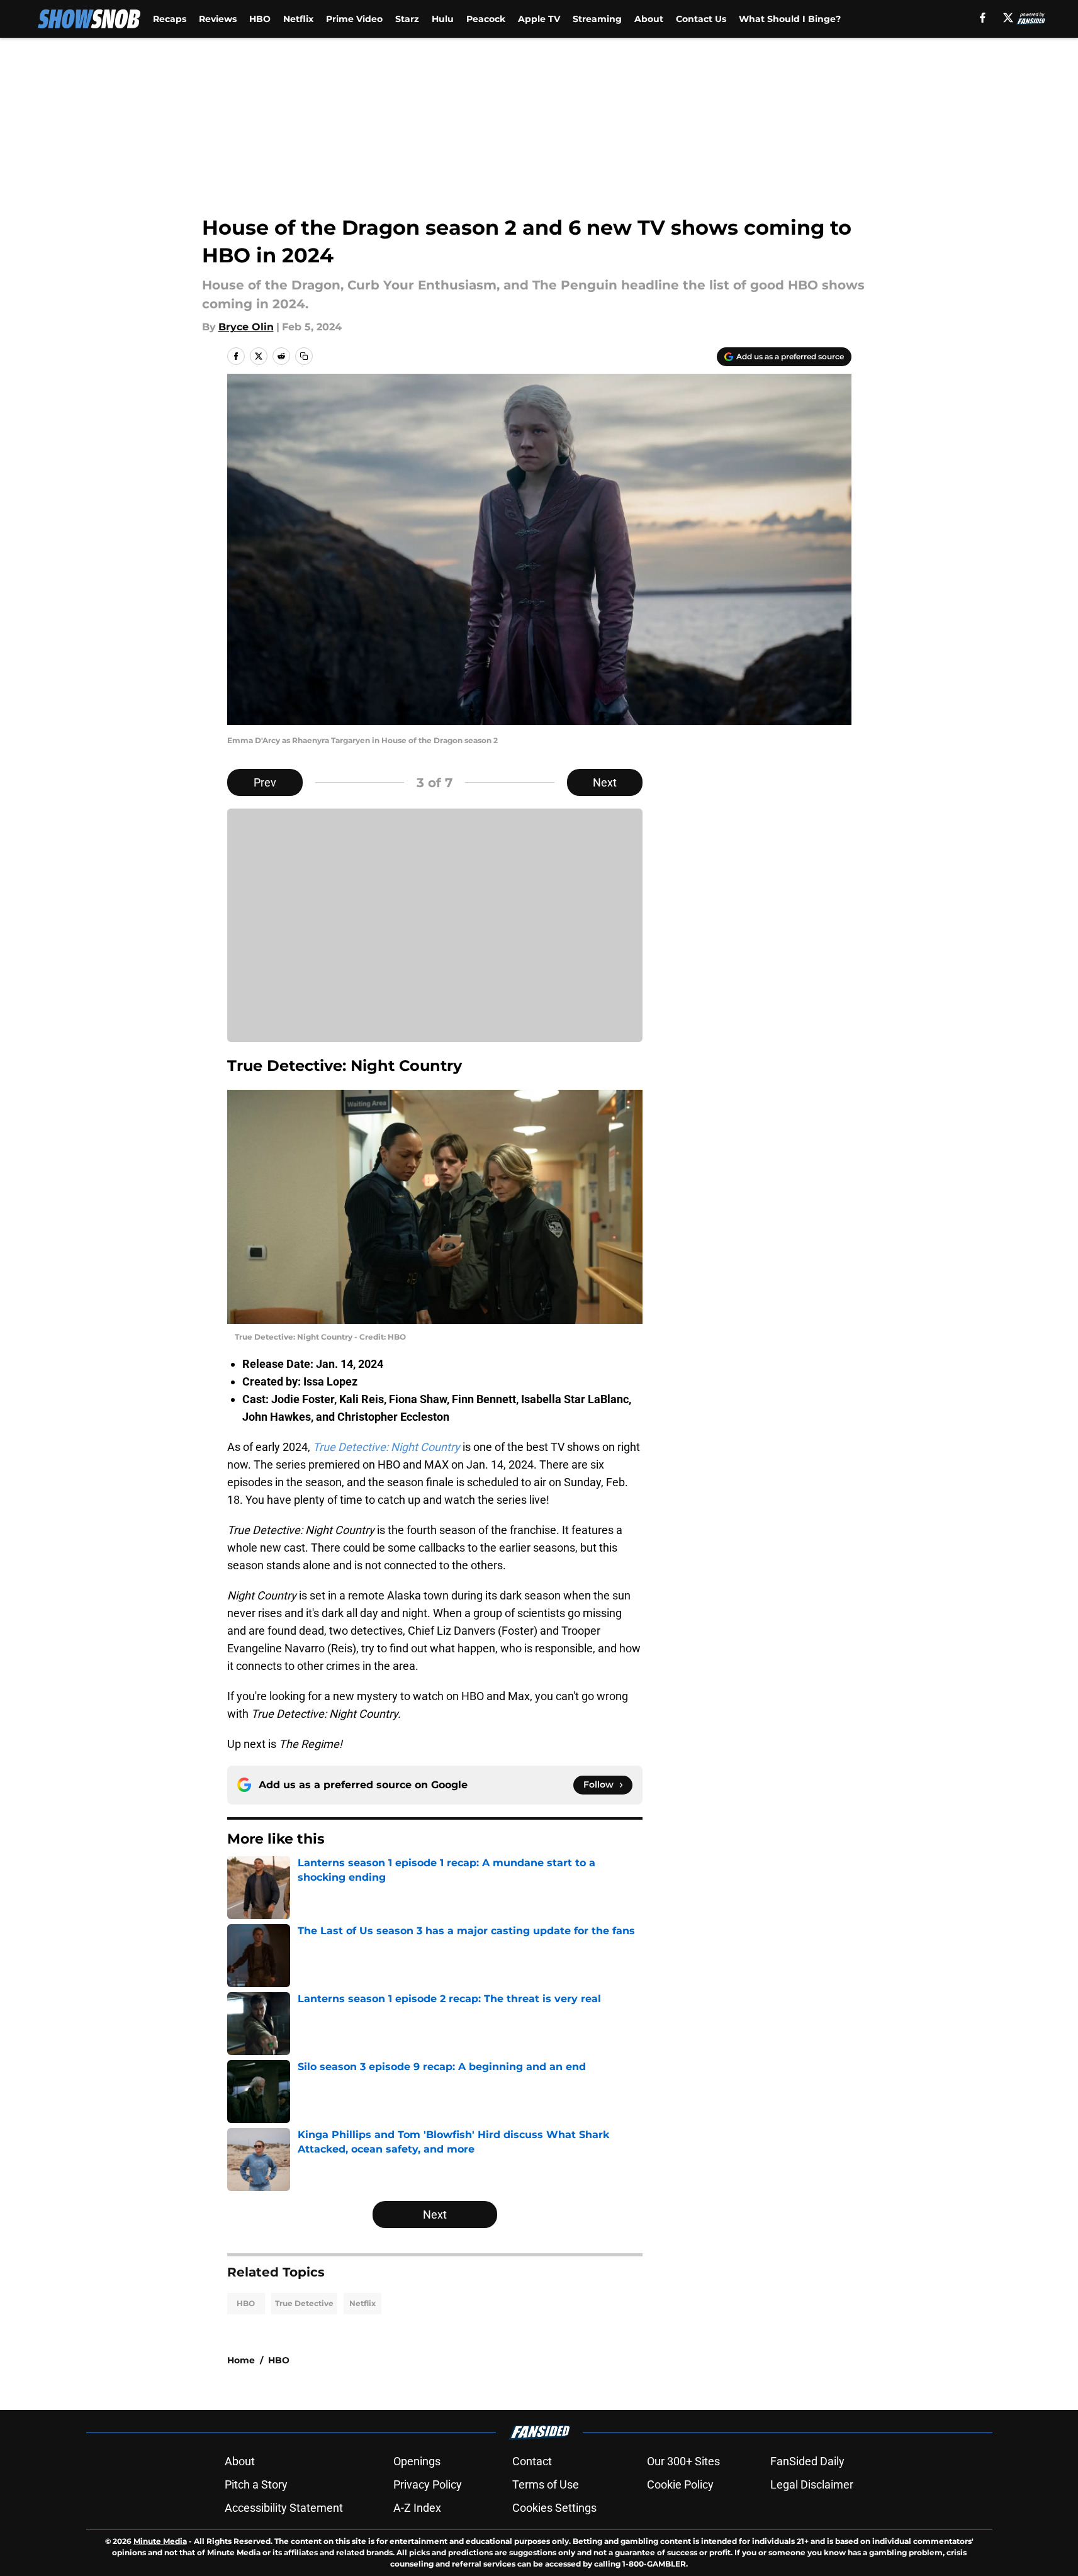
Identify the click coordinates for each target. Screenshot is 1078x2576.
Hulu (443, 19)
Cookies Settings (554, 2508)
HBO (260, 19)
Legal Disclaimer (812, 2484)
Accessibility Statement (284, 2508)
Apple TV (539, 19)
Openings (417, 2461)
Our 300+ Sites (683, 2461)
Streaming (597, 19)
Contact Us (701, 19)
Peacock (486, 19)
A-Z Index (417, 2508)
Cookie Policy (680, 2484)
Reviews (218, 19)
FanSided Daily (807, 2461)
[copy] (304, 356)
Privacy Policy (428, 2484)
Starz (407, 19)
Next (605, 782)
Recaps (170, 19)
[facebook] (983, 18)
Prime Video (354, 19)
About (649, 19)
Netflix (298, 19)
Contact (532, 2461)
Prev (265, 782)
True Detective (304, 2303)
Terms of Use (546, 2484)
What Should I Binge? (790, 19)
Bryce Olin (246, 327)
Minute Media (160, 2541)
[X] (1008, 18)
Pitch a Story (256, 2484)
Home (241, 2360)
